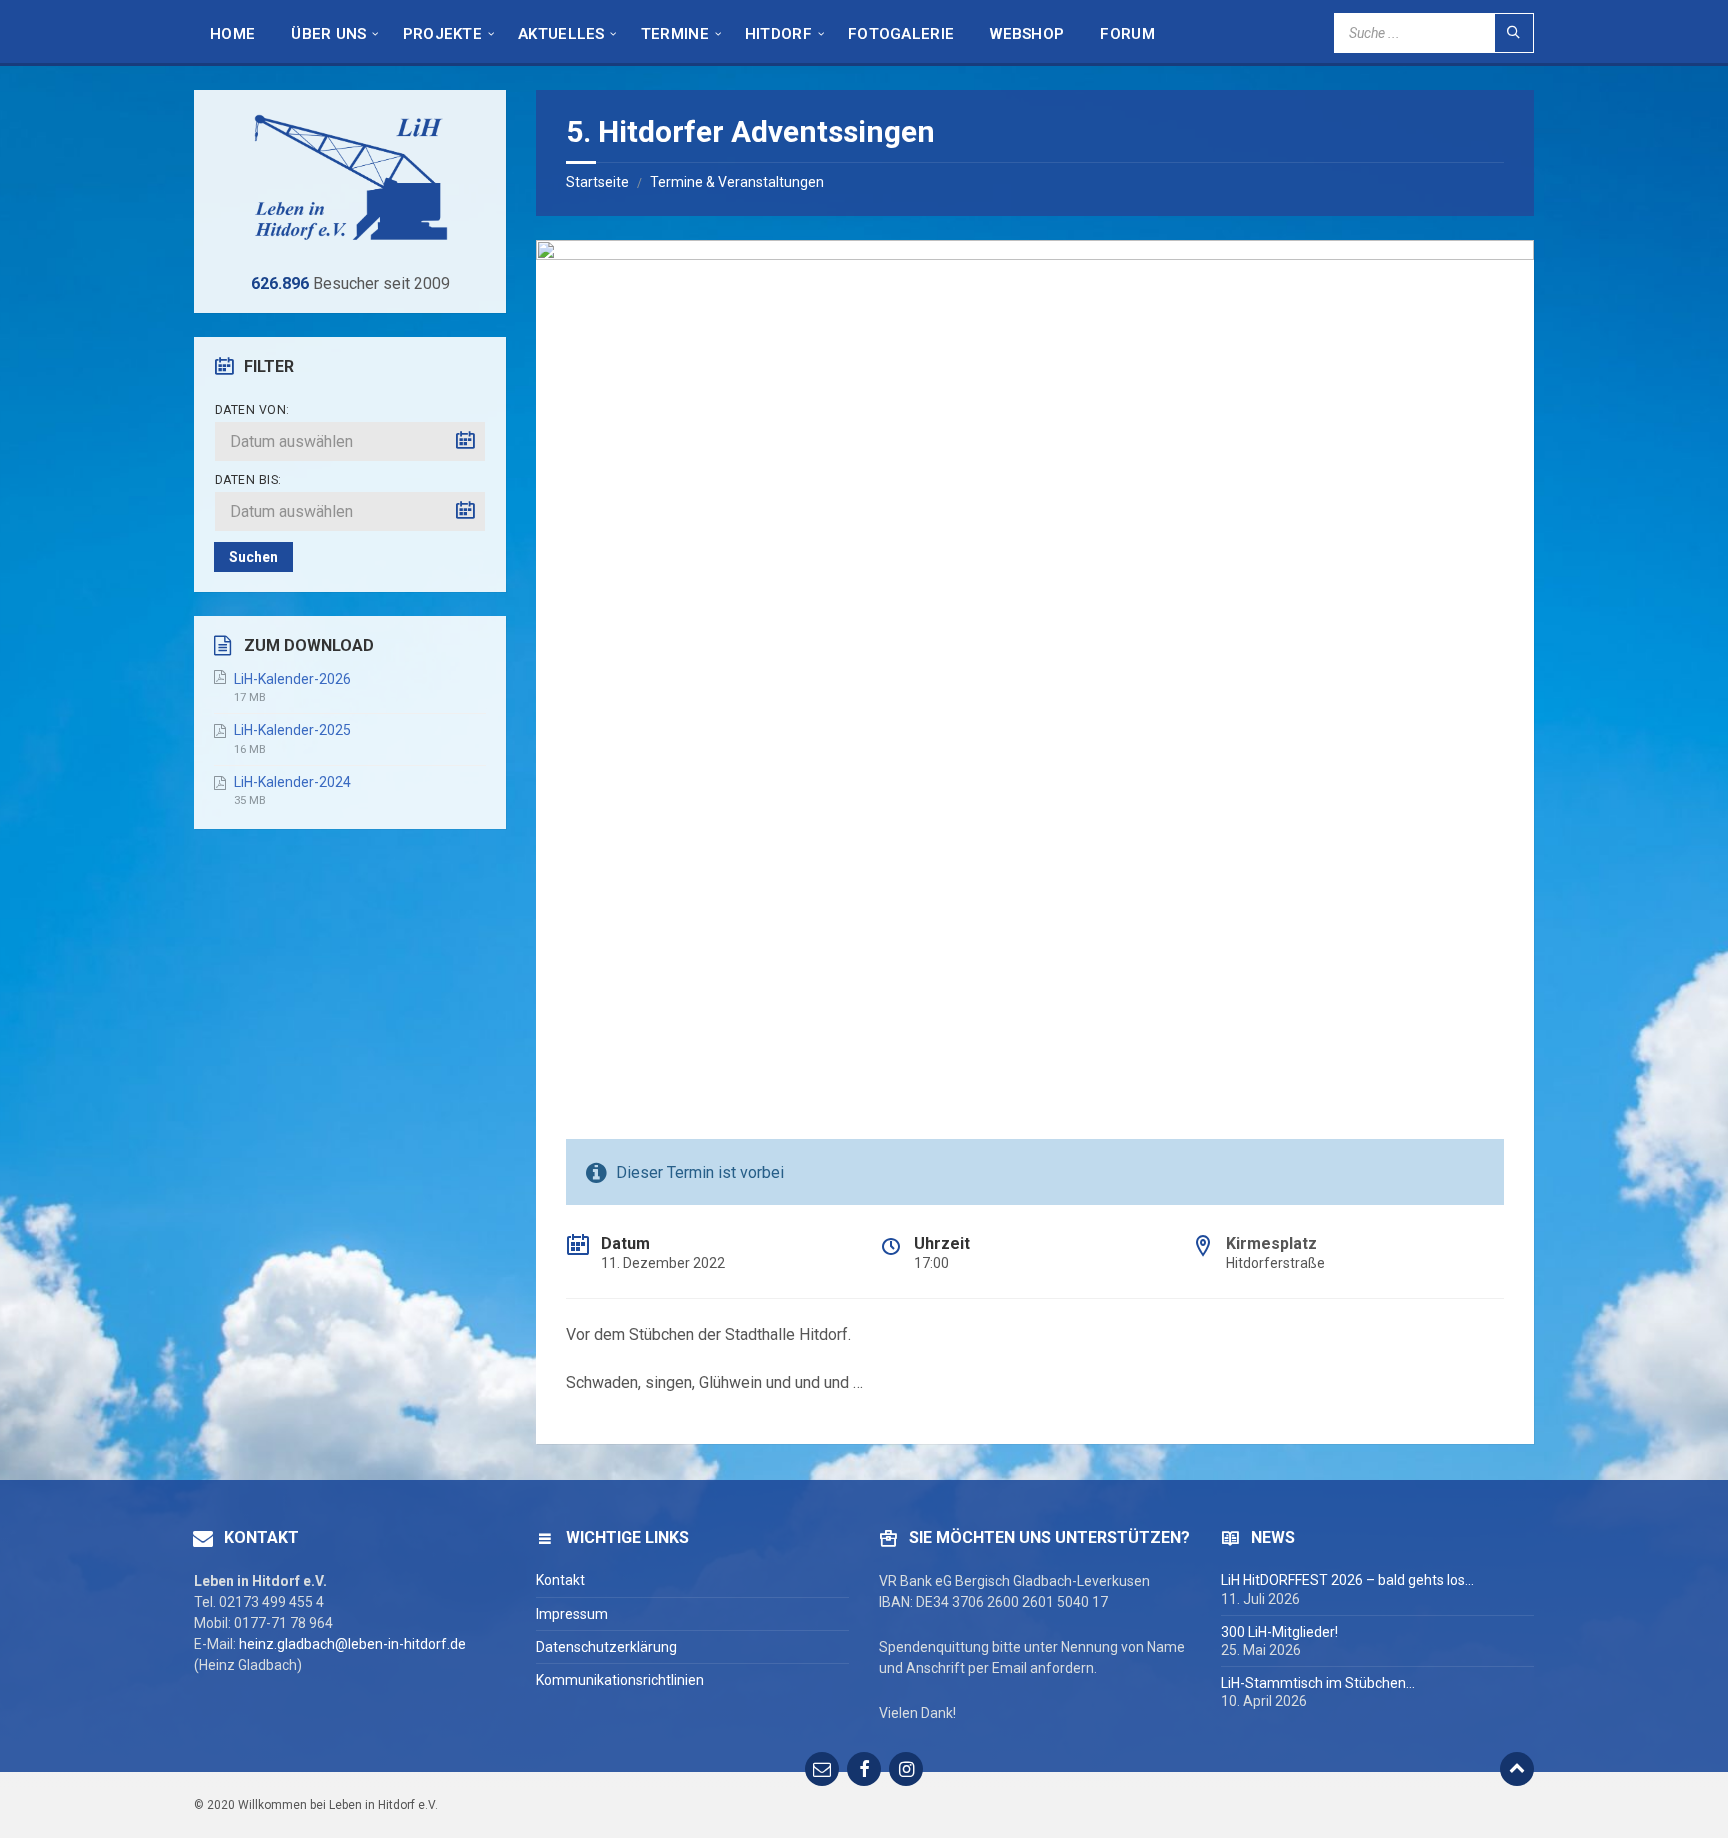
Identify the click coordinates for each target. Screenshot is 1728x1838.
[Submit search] (1514, 33)
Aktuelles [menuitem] (561, 34)
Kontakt (560, 1580)
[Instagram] (906, 1769)
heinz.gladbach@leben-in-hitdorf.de (352, 1644)
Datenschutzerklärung (606, 1647)
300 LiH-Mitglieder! (1279, 1632)
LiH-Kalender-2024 (292, 782)
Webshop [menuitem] (1027, 34)
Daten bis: (248, 480)
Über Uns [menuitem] (328, 34)
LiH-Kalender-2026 (292, 679)
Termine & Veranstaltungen (737, 182)
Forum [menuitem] (1127, 34)
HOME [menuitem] (232, 34)
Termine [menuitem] (675, 34)
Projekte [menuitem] (442, 34)
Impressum (572, 1614)
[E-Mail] (822, 1769)
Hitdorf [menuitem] (778, 34)
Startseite (597, 182)
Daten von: (252, 410)
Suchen (253, 557)
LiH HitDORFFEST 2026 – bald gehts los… (1347, 1580)
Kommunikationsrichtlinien (620, 1680)
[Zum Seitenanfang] (1517, 1769)
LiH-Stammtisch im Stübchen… (1318, 1683)
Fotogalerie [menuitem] (901, 34)
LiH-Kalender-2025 (292, 730)
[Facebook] (864, 1769)
